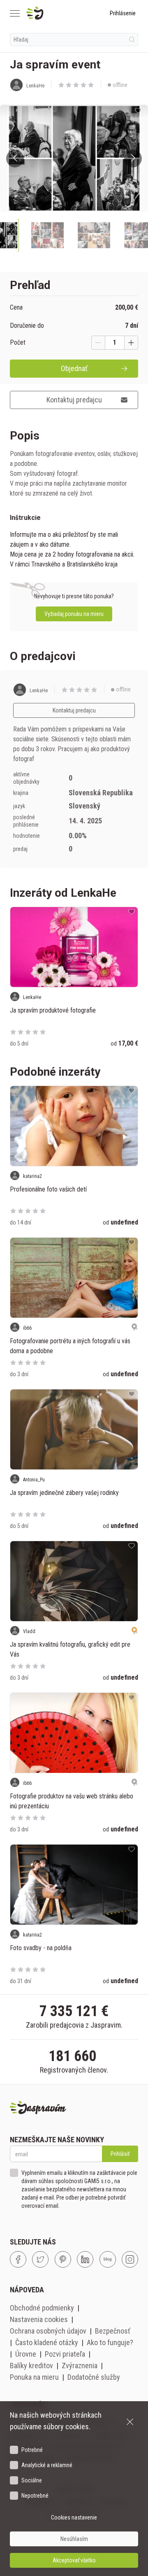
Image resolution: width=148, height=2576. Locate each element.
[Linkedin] (85, 2259)
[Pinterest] (63, 2259)
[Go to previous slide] (15, 159)
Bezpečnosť (113, 2331)
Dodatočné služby (94, 2377)
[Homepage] (54, 13)
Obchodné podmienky (42, 2308)
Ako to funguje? (110, 2342)
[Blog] (108, 2259)
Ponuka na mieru (34, 2377)
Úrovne (26, 2354)
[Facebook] (18, 2259)
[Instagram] (130, 2259)
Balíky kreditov (31, 2366)
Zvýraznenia (80, 2366)
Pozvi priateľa (65, 2354)
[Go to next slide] (133, 159)
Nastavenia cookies (39, 2319)
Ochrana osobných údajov (48, 2331)
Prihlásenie (123, 13)
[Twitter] (40, 2259)
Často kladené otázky (47, 2342)
